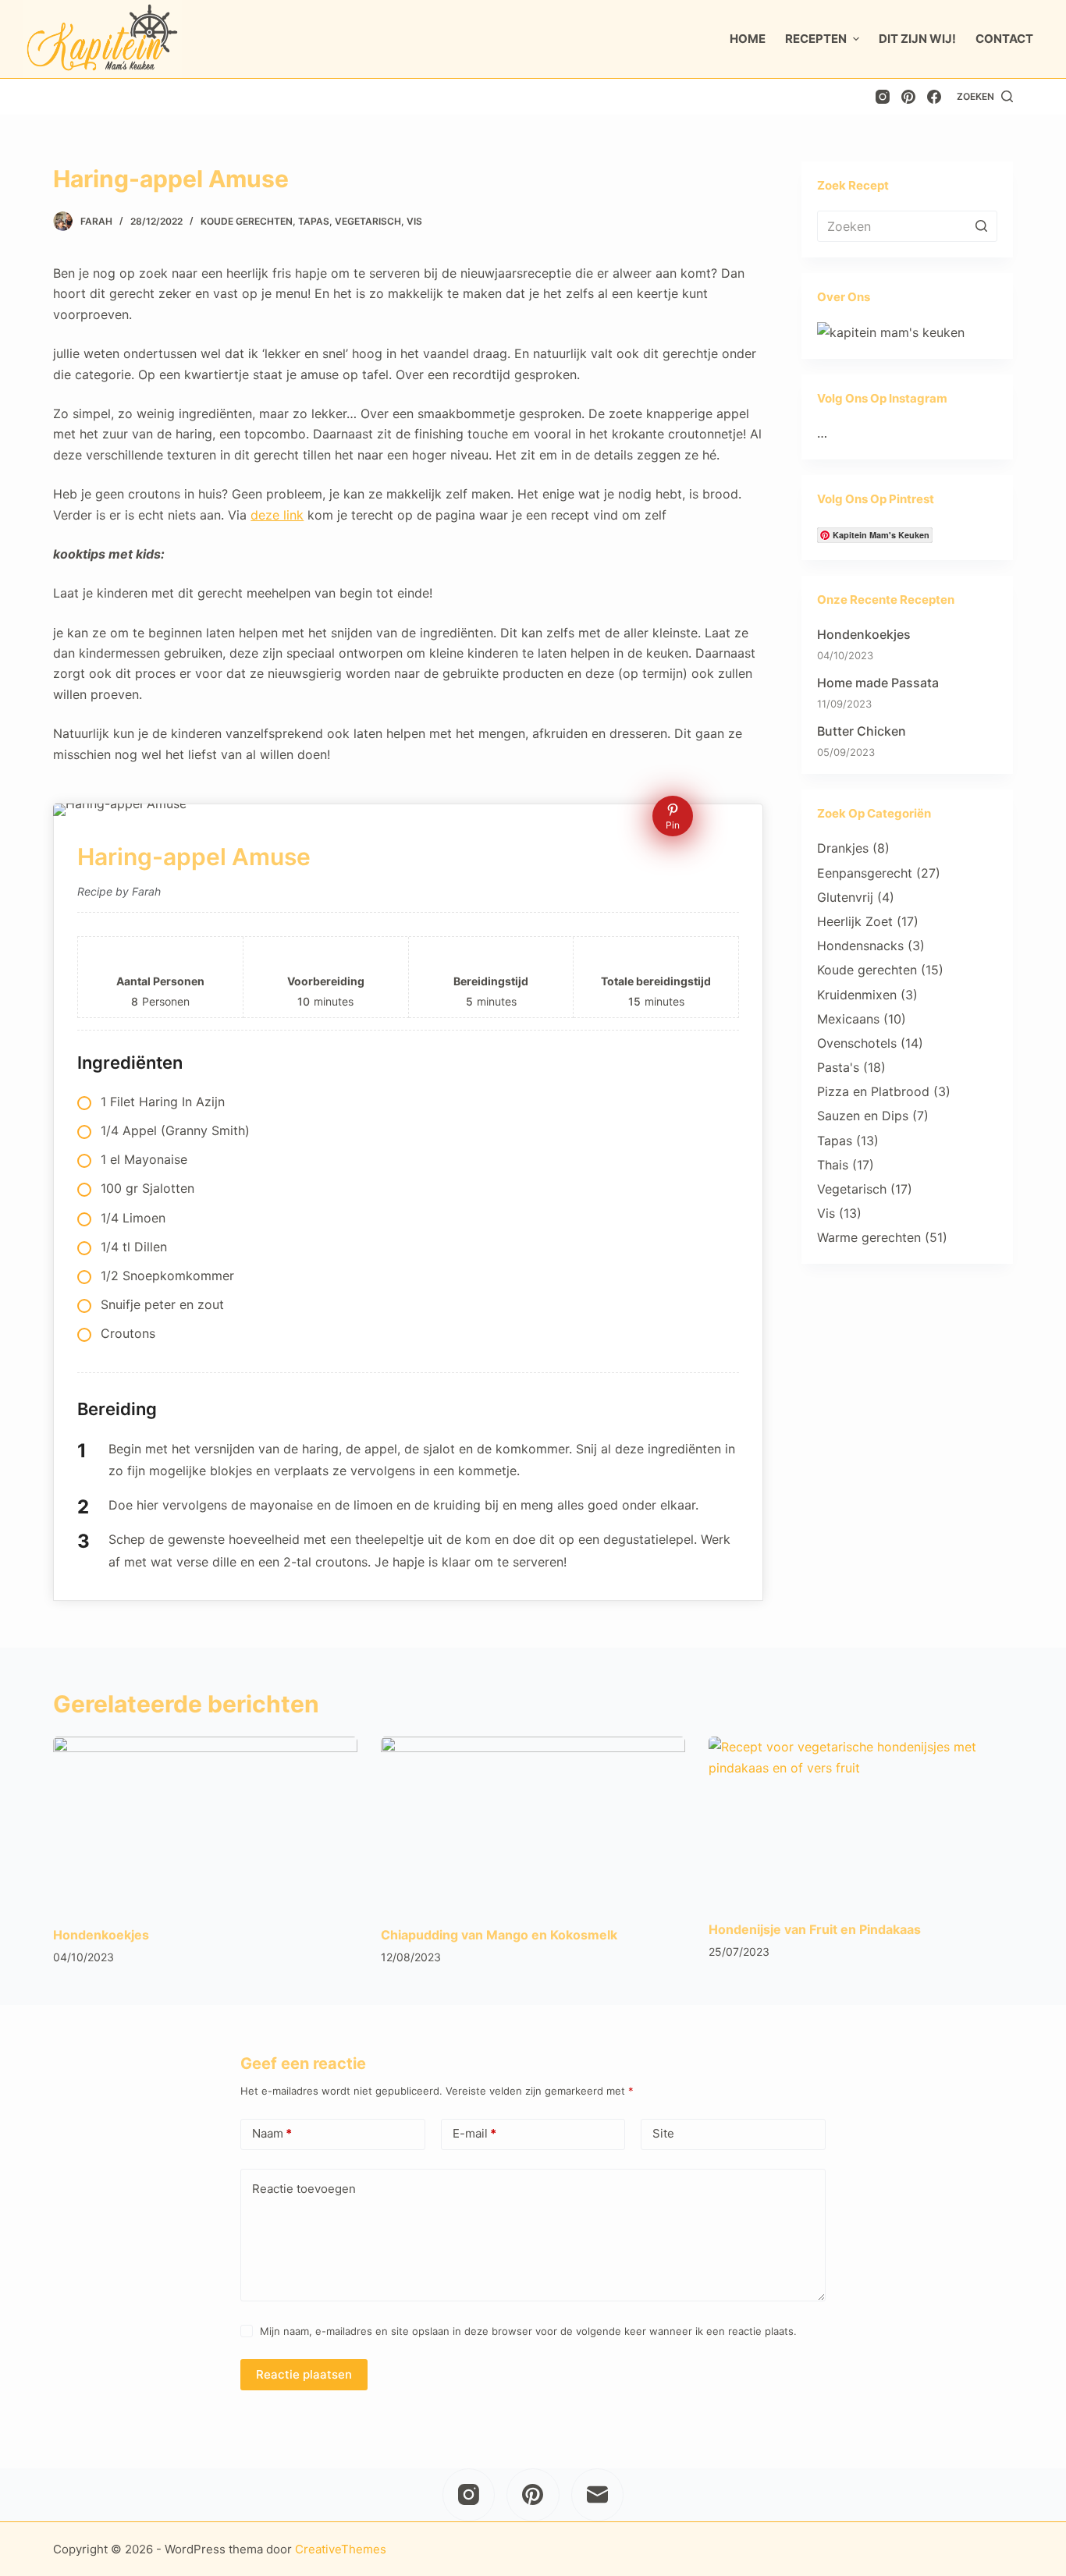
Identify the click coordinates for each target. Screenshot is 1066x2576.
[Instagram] (883, 97)
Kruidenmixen (857, 995)
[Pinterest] (908, 97)
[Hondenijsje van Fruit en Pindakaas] (861, 1822)
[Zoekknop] (982, 226)
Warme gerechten (869, 1237)
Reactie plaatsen (304, 2374)
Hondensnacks (860, 946)
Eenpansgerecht (865, 873)
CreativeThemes (341, 2549)
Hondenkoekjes (864, 634)
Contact (1004, 39)
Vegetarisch (368, 221)
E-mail (474, 2133)
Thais (833, 1165)
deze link (277, 515)
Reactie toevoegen (304, 2189)
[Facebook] (934, 97)
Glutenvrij (845, 897)
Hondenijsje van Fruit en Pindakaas (815, 1929)
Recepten (816, 39)
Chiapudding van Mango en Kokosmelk (499, 1935)
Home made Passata (878, 683)
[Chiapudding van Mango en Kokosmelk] (533, 1822)
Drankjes (843, 848)
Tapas (314, 221)
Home (748, 39)
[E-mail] (598, 2495)
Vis (414, 221)
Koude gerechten (247, 221)
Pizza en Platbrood (873, 1091)
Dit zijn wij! (917, 39)
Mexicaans (848, 1019)
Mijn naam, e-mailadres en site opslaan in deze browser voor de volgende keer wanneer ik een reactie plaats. (528, 2331)
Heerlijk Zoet (855, 921)
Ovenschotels (857, 1043)
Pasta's (838, 1067)
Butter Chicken (862, 731)
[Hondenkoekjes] (205, 1822)
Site (663, 2133)
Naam (272, 2133)
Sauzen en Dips (863, 1116)
